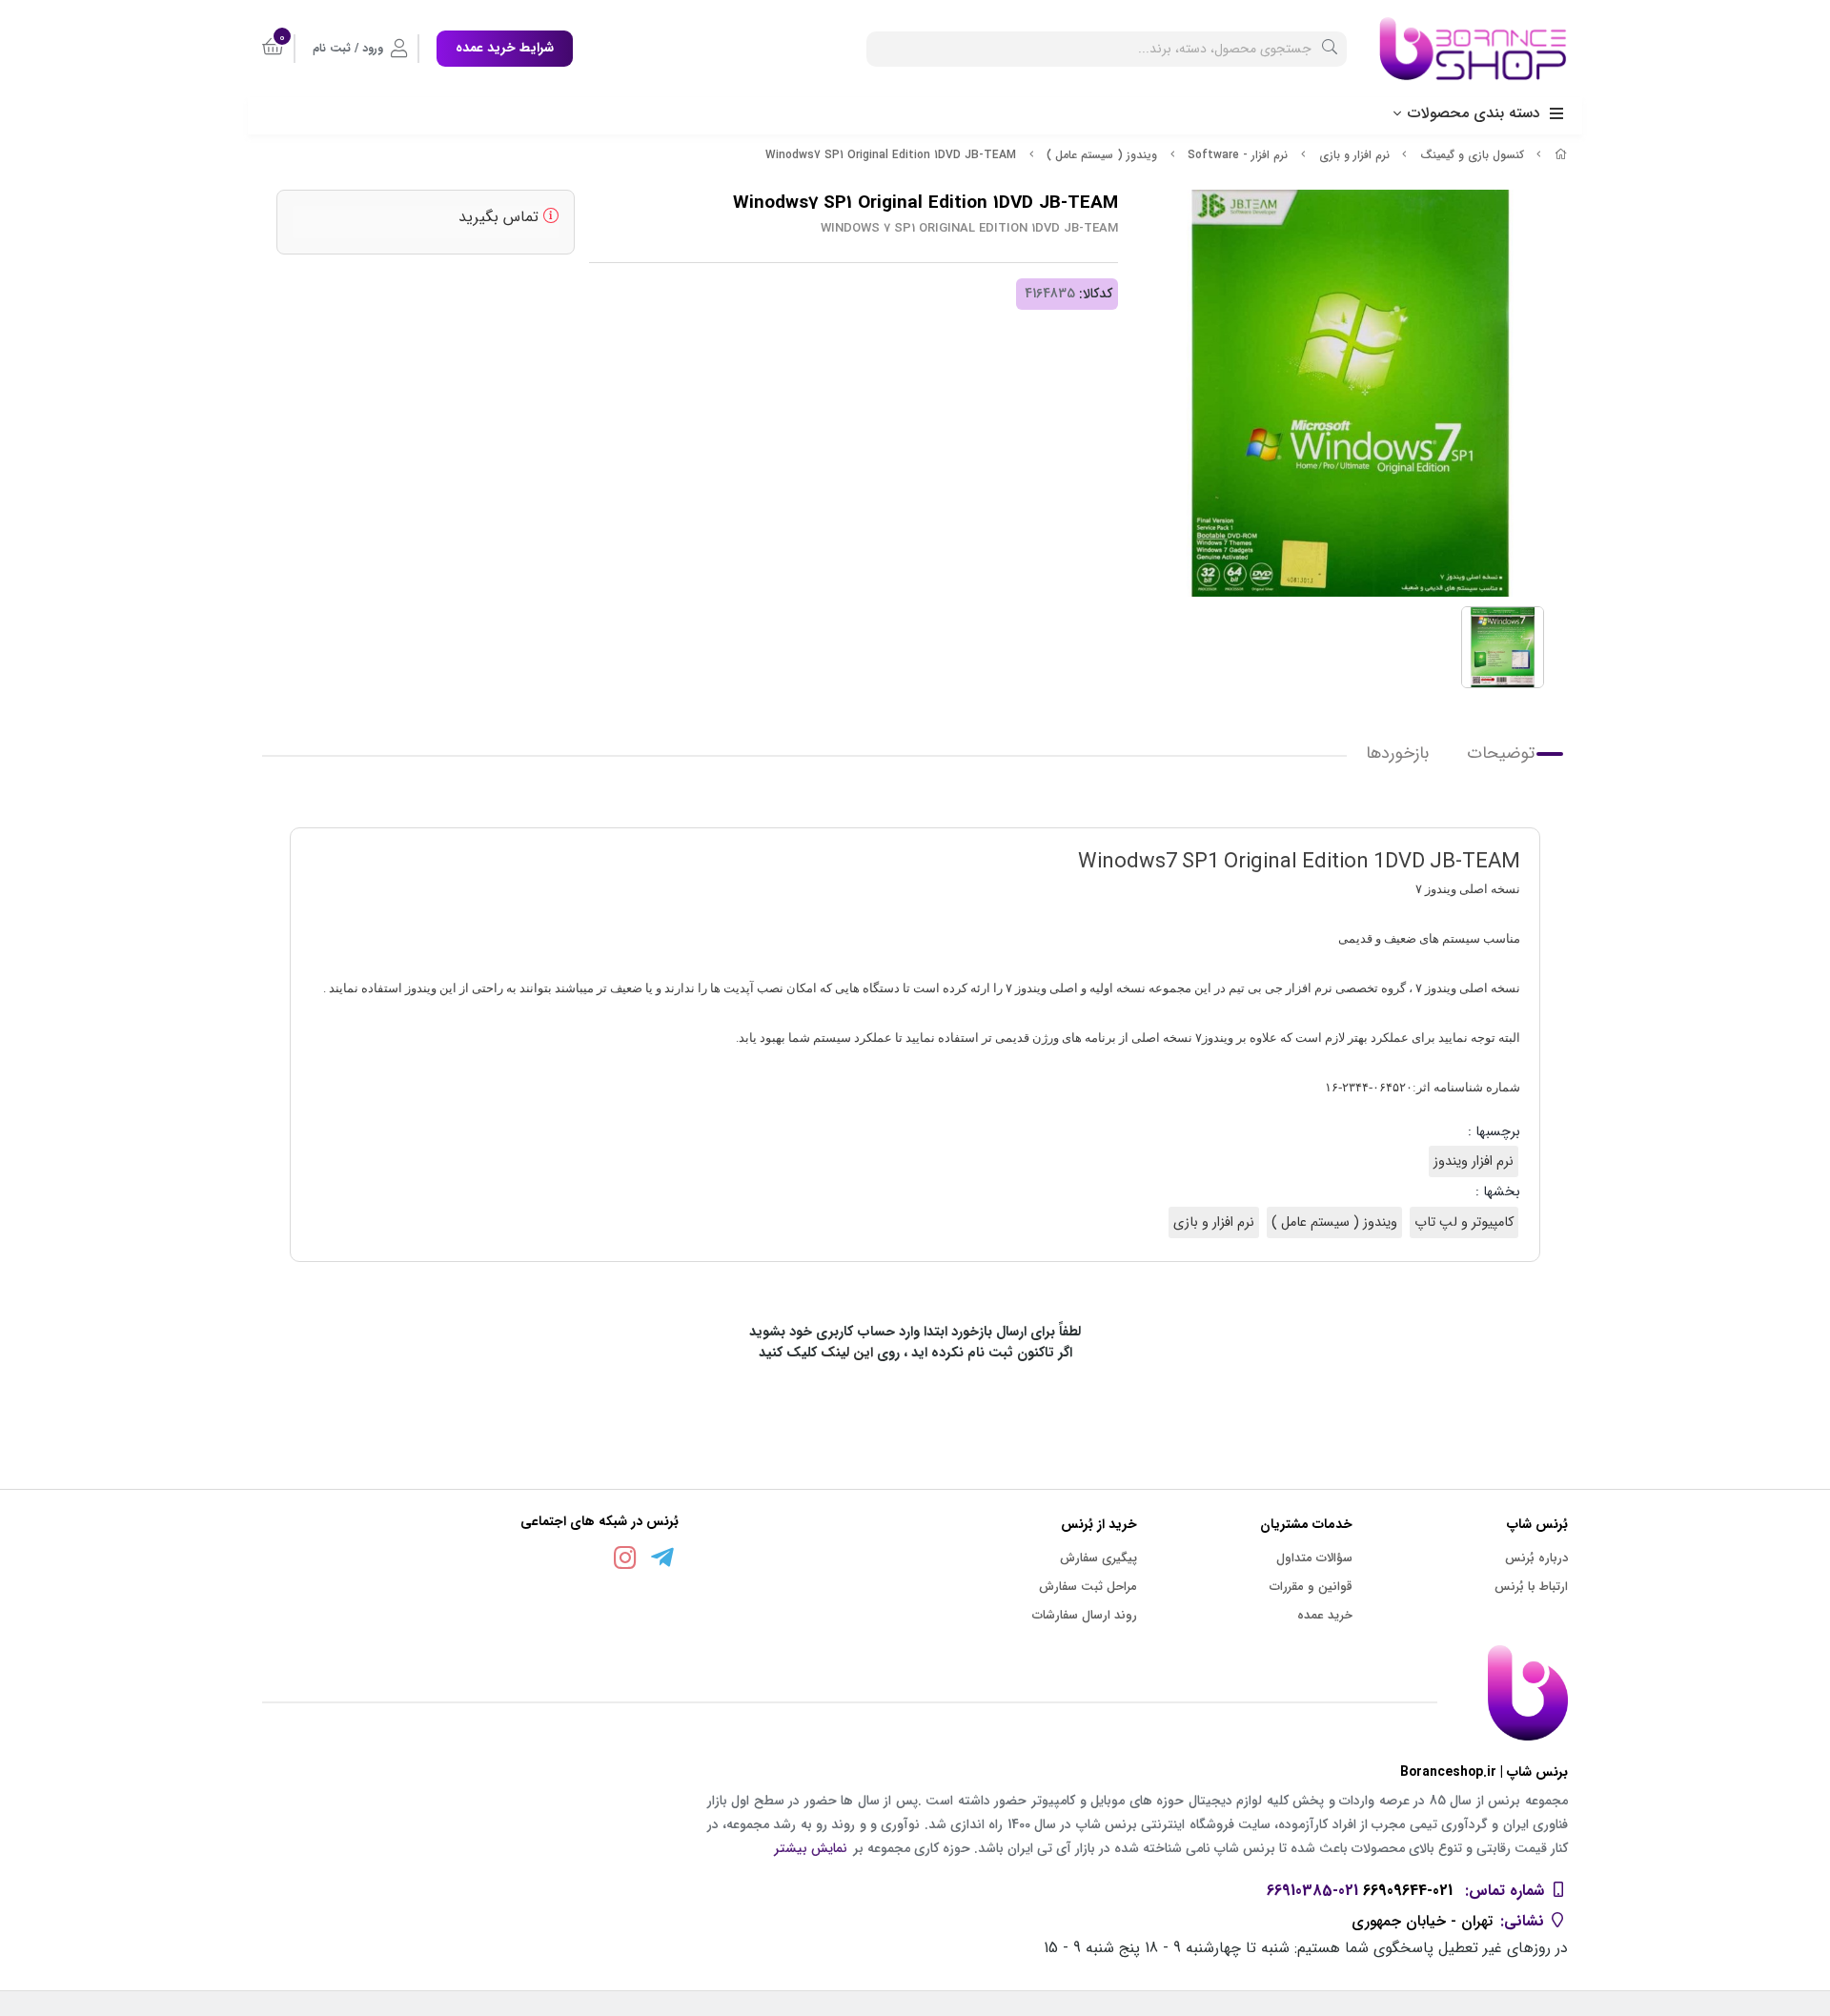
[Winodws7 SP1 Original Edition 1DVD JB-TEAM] (915, 1693)
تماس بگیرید (501, 217)
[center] (1330, 49)
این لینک (847, 1353)
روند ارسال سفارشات (1085, 1615)
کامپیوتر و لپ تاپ (1464, 1222)
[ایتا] (588, 1561)
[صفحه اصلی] (1561, 155)
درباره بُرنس (1536, 1558)
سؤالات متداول (1314, 1558)
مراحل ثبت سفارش (1088, 1587)
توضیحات (1501, 753)
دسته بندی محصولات (1474, 113)
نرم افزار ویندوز (1474, 1161)
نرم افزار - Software (1238, 155)
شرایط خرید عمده (505, 48)
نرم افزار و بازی (1354, 155)
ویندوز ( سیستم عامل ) (1102, 155)
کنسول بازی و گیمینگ (1472, 155)
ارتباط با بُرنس (1531, 1587)
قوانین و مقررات (1311, 1587)
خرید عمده (1325, 1615)
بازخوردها (1397, 753)
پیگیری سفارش (1098, 1558)
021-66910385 (1312, 1891)
